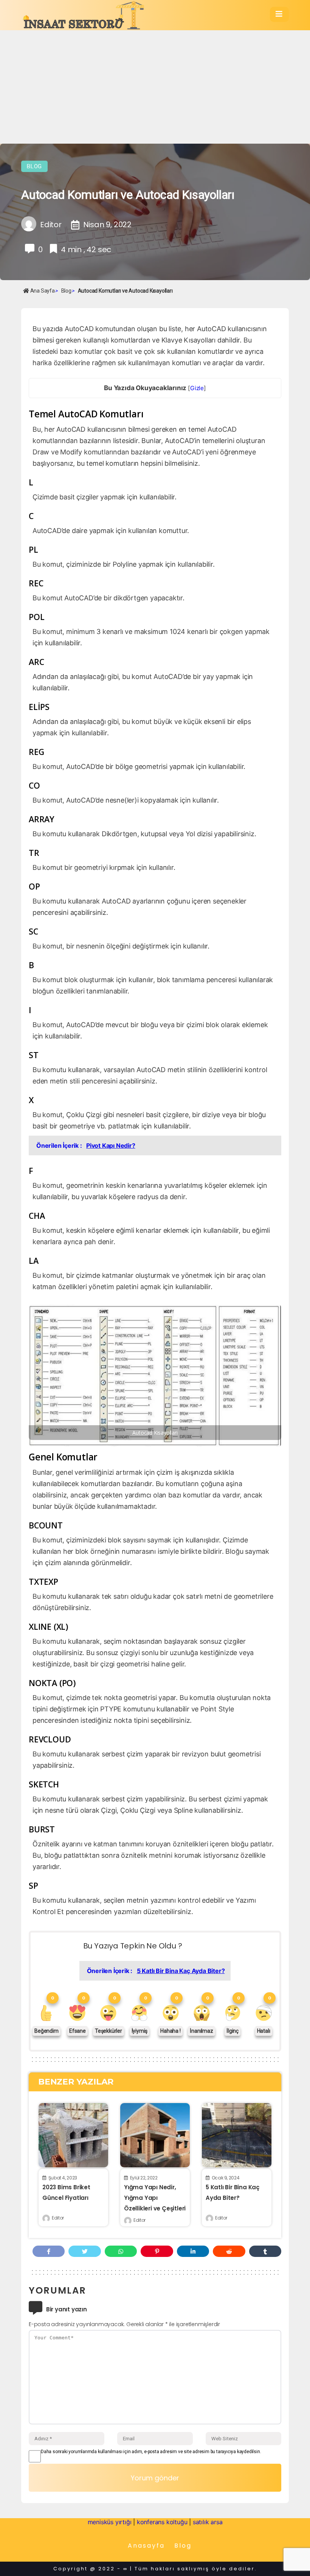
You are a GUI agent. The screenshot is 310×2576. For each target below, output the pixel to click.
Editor (58, 2218)
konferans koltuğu (162, 2522)
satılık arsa (208, 2522)
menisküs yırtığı (110, 2522)
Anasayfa (146, 2546)
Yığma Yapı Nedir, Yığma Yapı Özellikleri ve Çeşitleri (155, 2198)
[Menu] (279, 14)
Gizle (197, 388)
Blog (34, 166)
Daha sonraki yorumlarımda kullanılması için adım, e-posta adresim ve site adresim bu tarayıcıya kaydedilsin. (151, 2452)
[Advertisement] (155, 87)
